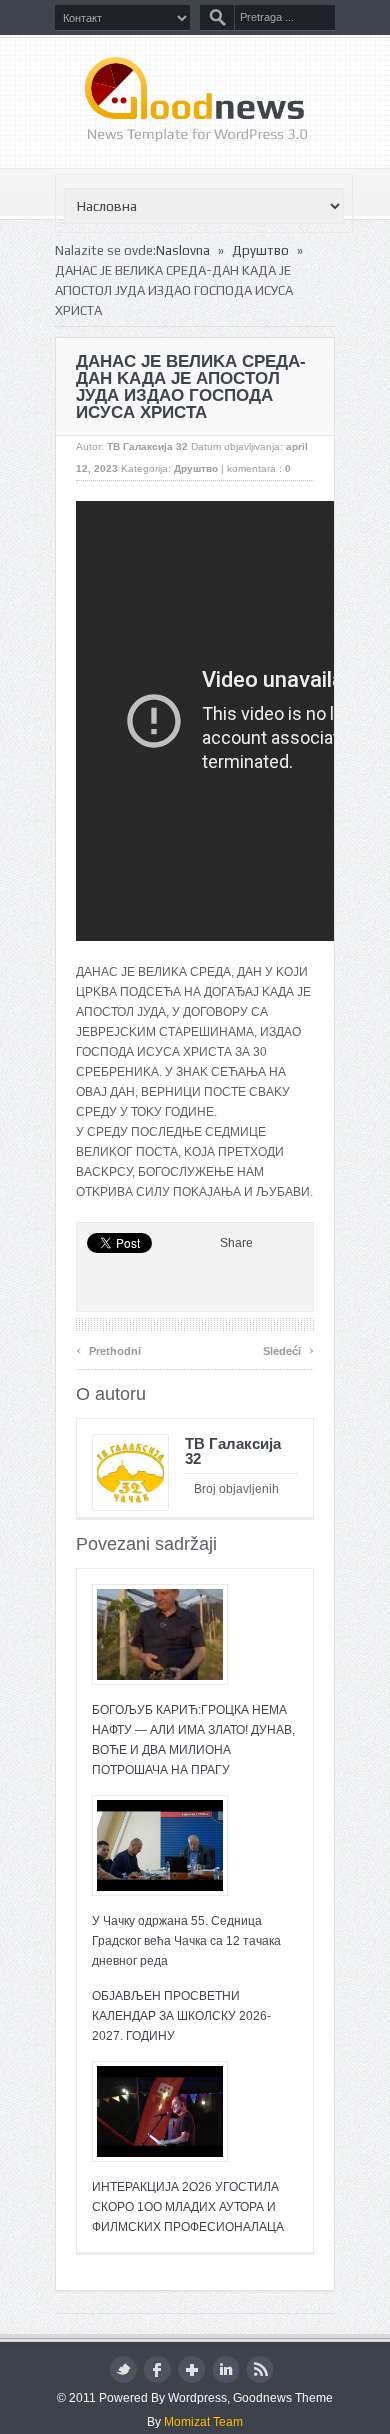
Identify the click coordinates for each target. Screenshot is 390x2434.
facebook (157, 2369)
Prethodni (108, 1348)
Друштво (260, 250)
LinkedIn (225, 2369)
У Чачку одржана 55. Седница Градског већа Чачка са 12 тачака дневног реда (186, 1941)
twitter (123, 2369)
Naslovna (183, 250)
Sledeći (288, 1348)
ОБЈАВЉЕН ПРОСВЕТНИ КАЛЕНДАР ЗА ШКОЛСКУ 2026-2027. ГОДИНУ (181, 2016)
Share (236, 1243)
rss (259, 2369)
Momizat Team (203, 2422)
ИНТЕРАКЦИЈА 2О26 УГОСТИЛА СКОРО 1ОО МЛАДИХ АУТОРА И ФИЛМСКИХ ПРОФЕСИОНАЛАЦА (188, 2207)
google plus (191, 2369)
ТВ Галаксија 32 (147, 446)
